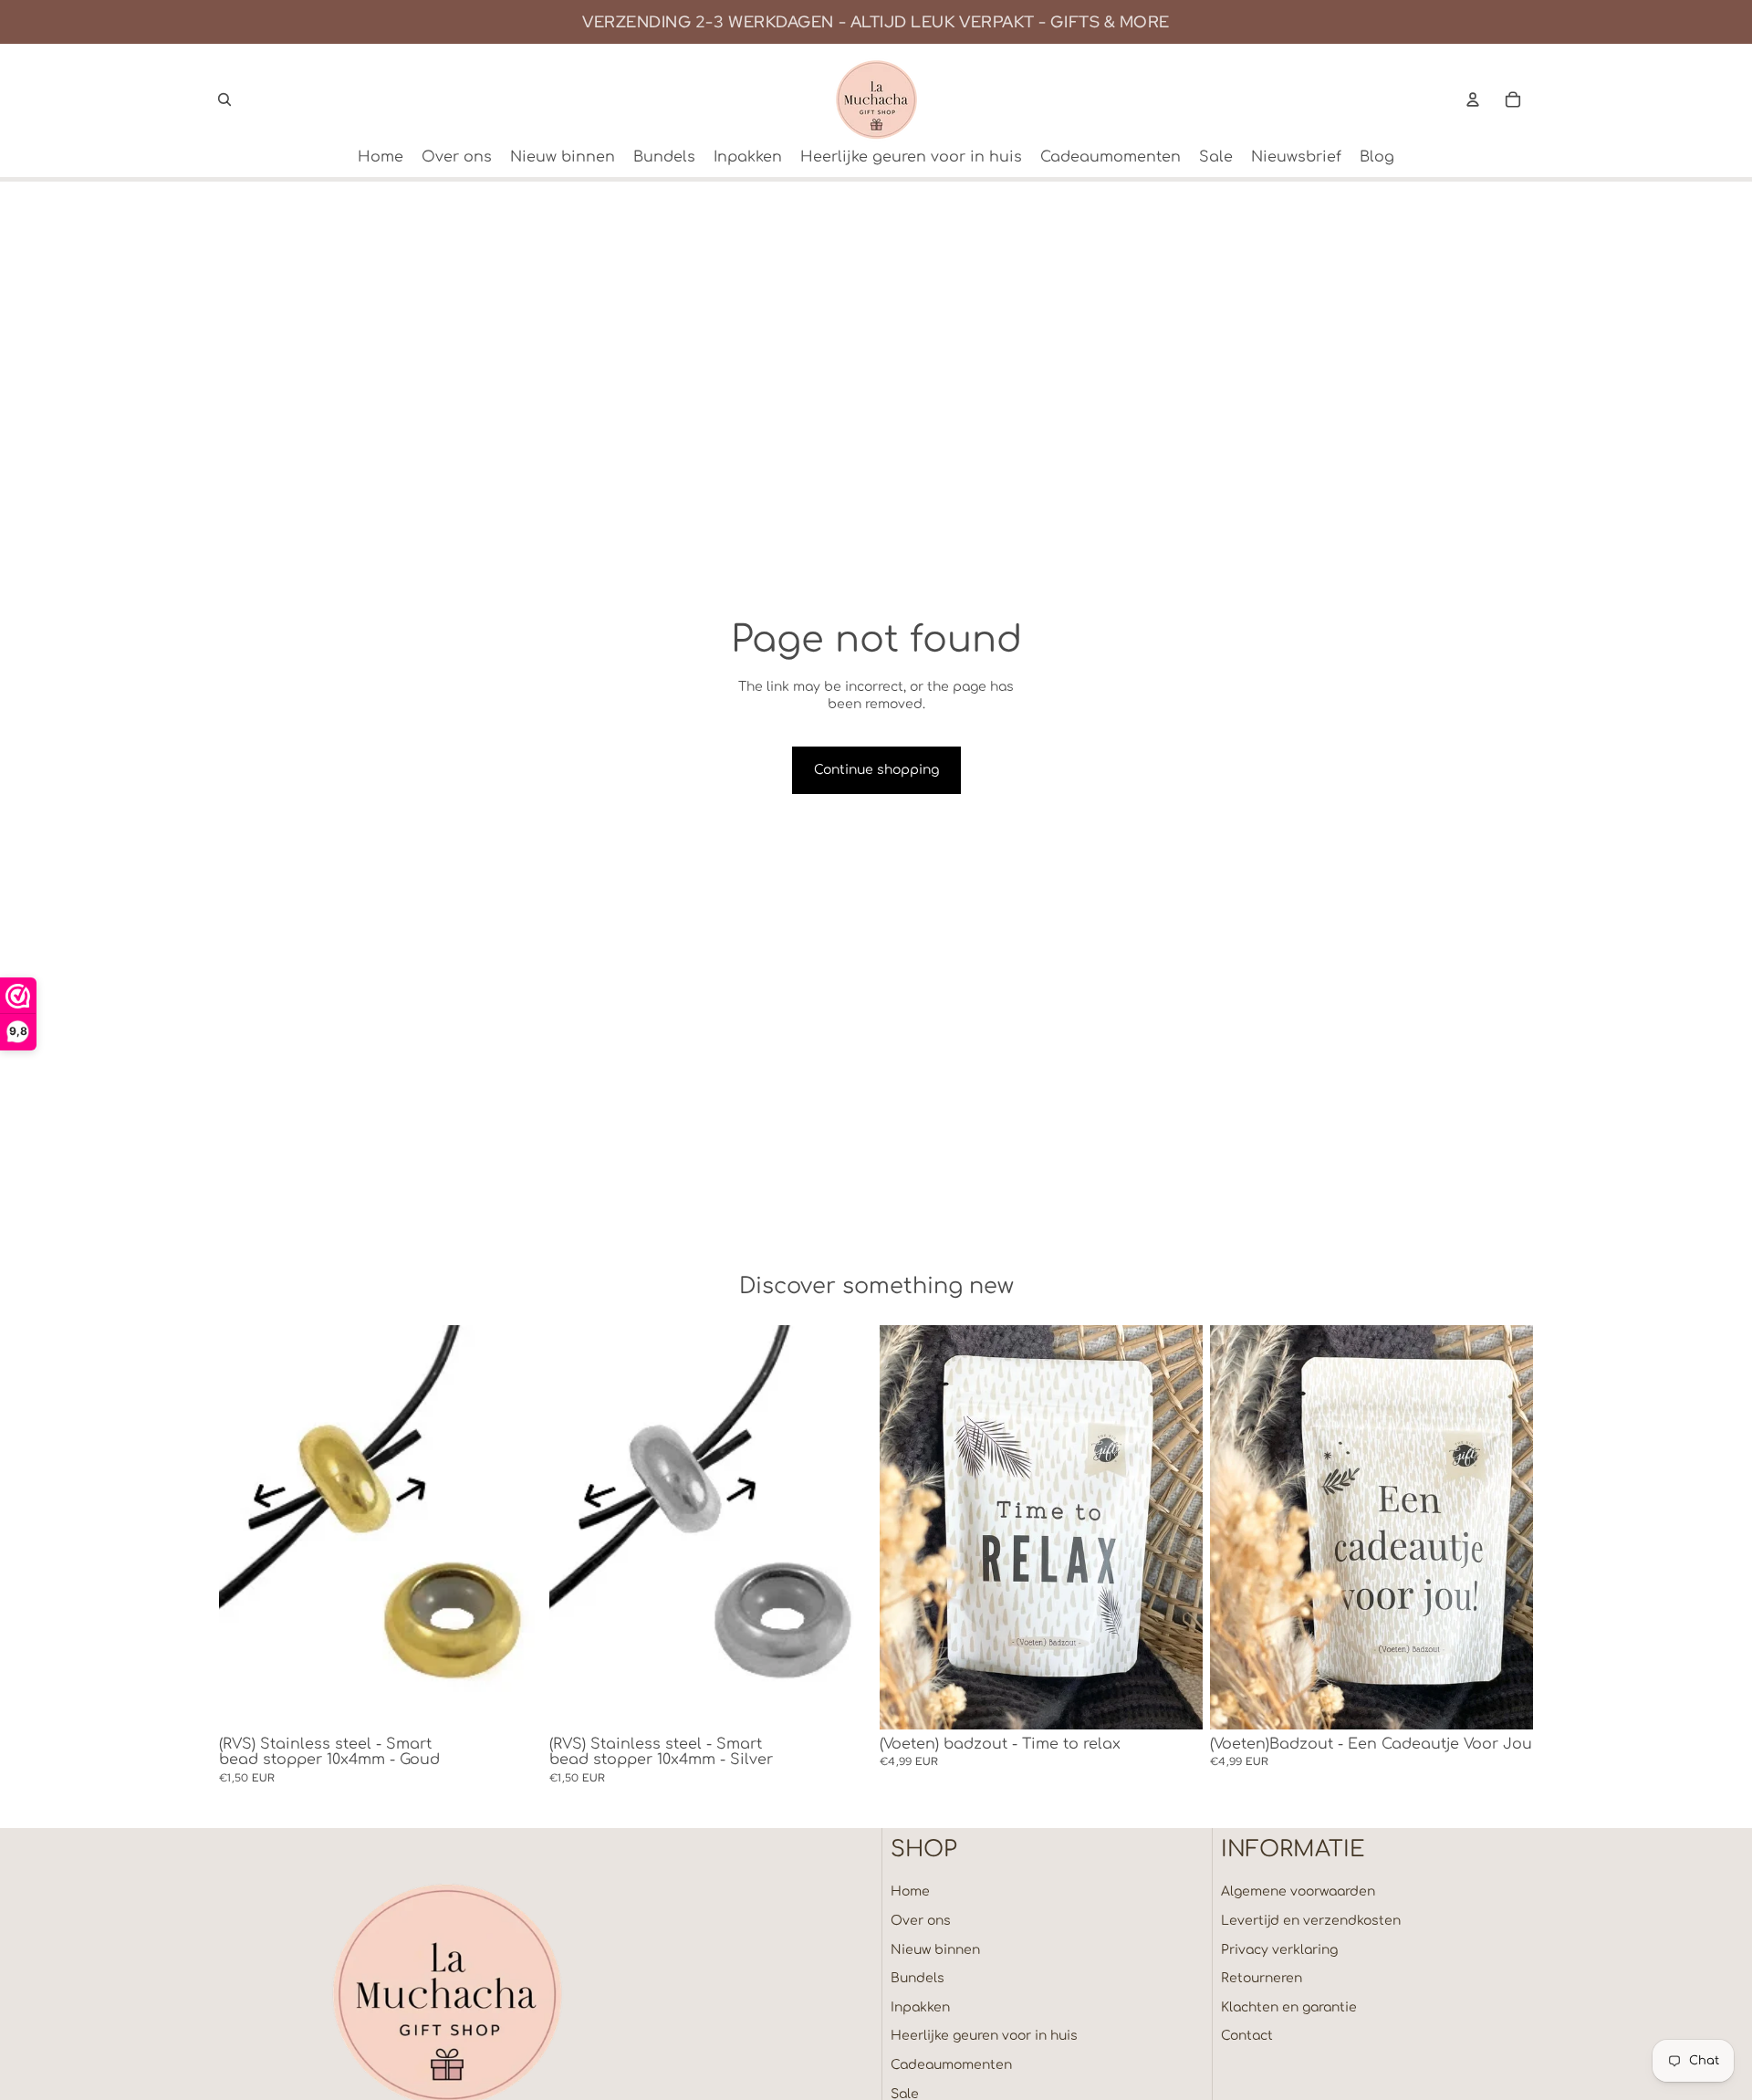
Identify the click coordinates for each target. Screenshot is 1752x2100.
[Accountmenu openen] (1473, 99)
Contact (1247, 2036)
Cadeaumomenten (951, 2065)
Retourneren (1262, 1978)
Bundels (918, 1978)
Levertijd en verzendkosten (1311, 1921)
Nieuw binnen (935, 1950)
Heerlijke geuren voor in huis (984, 2036)
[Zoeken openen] (224, 99)
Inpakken (920, 2007)
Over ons (921, 1921)
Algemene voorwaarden (1298, 1891)
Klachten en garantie (1289, 2007)
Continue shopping (876, 770)
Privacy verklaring (1279, 1950)
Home (910, 1891)
